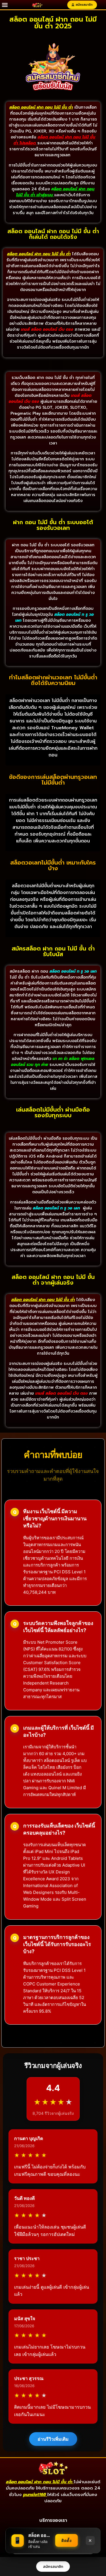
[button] (5, 5)
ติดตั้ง (66, 2540)
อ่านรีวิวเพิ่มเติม (53, 2439)
